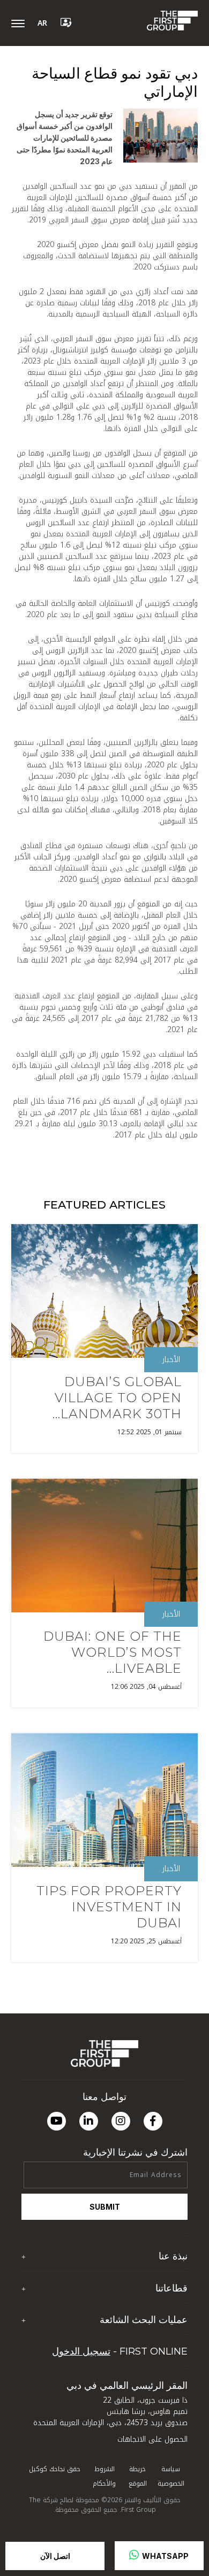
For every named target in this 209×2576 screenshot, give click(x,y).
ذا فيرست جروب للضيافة (150, 2308)
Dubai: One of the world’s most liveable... (113, 1652)
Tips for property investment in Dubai (109, 1907)
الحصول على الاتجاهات (152, 2439)
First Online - (120, 2351)
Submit (105, 2207)
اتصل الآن (55, 2556)
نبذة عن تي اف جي (156, 2277)
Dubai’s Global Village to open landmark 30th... (117, 1398)
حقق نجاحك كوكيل (55, 2469)
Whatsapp (165, 2556)
